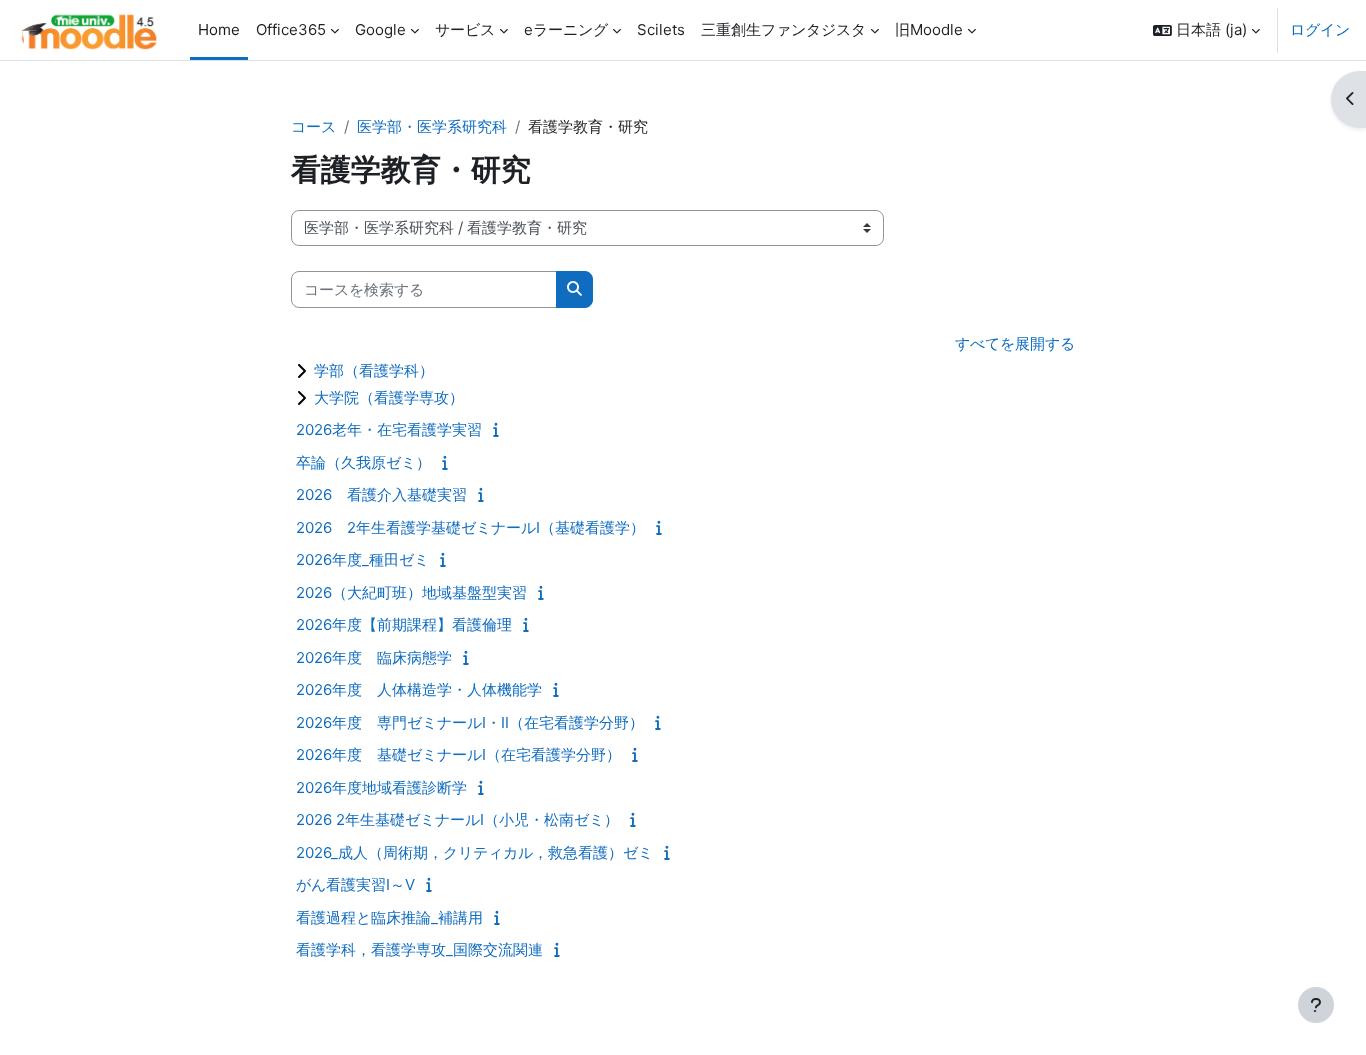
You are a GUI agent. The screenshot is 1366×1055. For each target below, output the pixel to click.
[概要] (500, 429)
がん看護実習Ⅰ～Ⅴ (355, 884)
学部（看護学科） (374, 370)
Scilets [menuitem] (661, 29)
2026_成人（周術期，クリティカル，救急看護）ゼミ (474, 852)
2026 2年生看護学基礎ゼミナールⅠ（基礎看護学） (470, 527)
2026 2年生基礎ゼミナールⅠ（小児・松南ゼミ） (457, 819)
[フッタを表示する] (1316, 1005)
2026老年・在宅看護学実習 (389, 429)
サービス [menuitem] (465, 29)
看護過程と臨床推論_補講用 (389, 917)
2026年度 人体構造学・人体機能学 (419, 689)
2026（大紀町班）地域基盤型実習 (411, 592)
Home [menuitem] (219, 29)
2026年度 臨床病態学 (374, 657)
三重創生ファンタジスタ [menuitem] (783, 29)
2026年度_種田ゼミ (362, 559)
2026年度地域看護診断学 (381, 787)
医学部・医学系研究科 (432, 126)
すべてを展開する (1015, 343)
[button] (1206, 30)
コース (313, 126)
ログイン (1320, 29)
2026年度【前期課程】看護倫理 (404, 624)
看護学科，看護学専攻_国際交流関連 (419, 949)
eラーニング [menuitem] (566, 29)
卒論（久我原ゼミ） (363, 462)
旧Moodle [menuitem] (929, 29)
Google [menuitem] (380, 29)
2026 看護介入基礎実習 (381, 494)
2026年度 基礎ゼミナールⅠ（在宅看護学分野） (458, 754)
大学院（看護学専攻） (389, 397)
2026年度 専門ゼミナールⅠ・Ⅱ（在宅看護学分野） (470, 722)
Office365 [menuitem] (291, 29)
